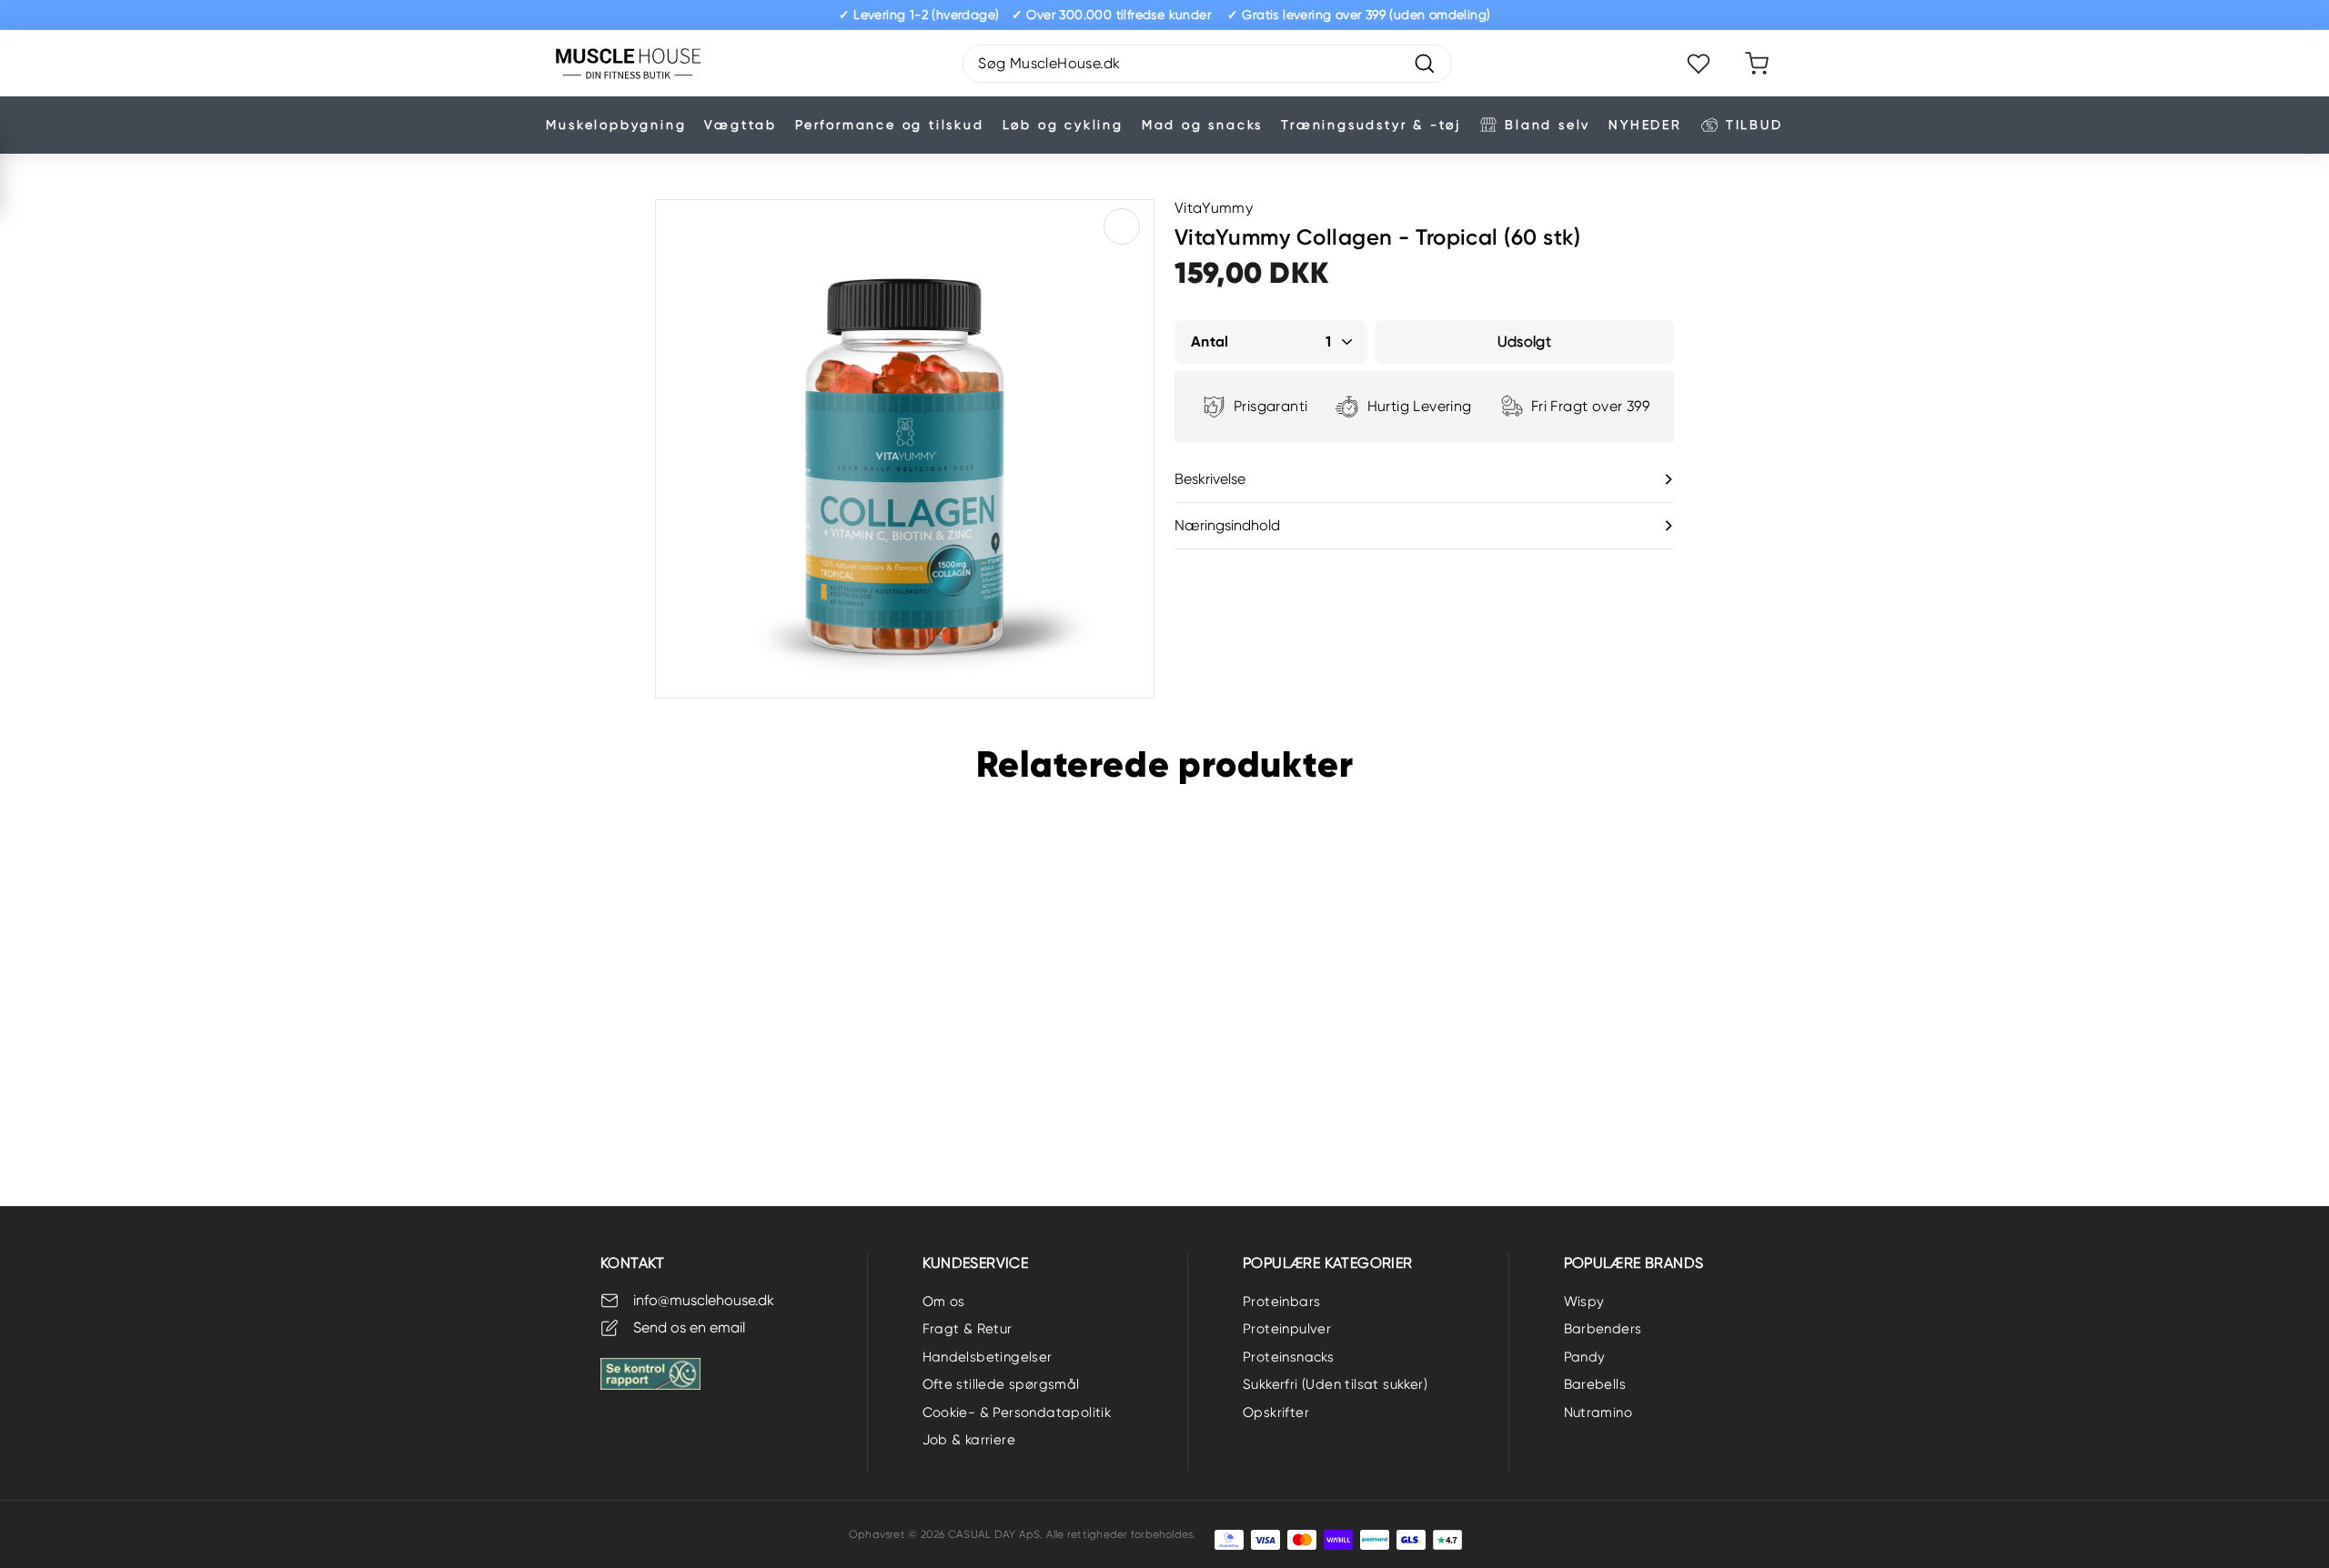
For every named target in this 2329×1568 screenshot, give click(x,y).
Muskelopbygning (616, 125)
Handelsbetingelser (988, 1357)
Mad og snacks (1202, 125)
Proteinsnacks (1288, 1357)
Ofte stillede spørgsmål (1001, 1384)
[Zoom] (905, 449)
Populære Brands (1634, 1263)
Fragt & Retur (968, 1329)
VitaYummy (1214, 208)
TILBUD (1754, 125)
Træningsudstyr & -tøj (1371, 125)
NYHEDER (1645, 125)
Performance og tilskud (890, 125)
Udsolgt (101, 1093)
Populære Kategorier (1328, 1263)
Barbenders (1603, 1329)
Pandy (1585, 1357)
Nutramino (1598, 1412)
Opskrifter (1276, 1412)
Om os (944, 1302)
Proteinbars (1281, 1302)
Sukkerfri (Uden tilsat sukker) (1335, 1384)
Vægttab (741, 125)
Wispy (1584, 1302)
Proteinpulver (1287, 1329)
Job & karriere (969, 1440)
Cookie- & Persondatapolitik (1017, 1412)
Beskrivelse (1210, 479)
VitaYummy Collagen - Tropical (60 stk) (101, 1025)
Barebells (1595, 1384)
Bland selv (1548, 125)
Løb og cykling (1063, 125)
